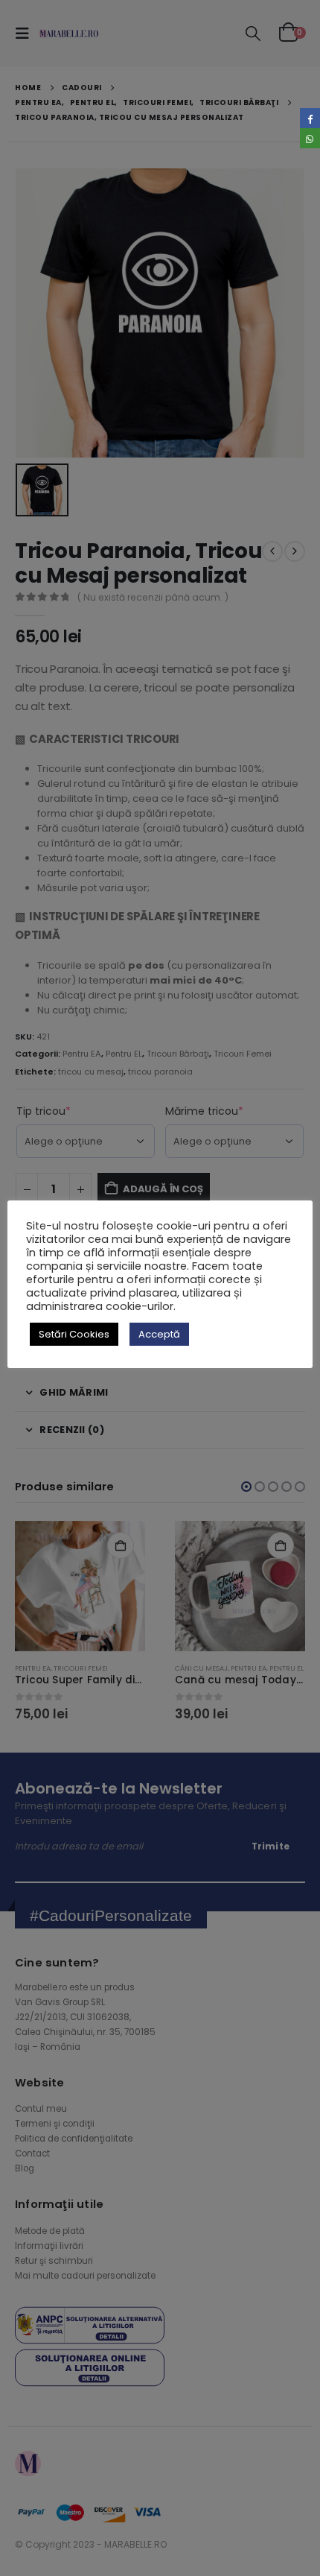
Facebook (310, 118)
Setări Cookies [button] (74, 1334)
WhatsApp (310, 138)
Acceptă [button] (159, 1334)
